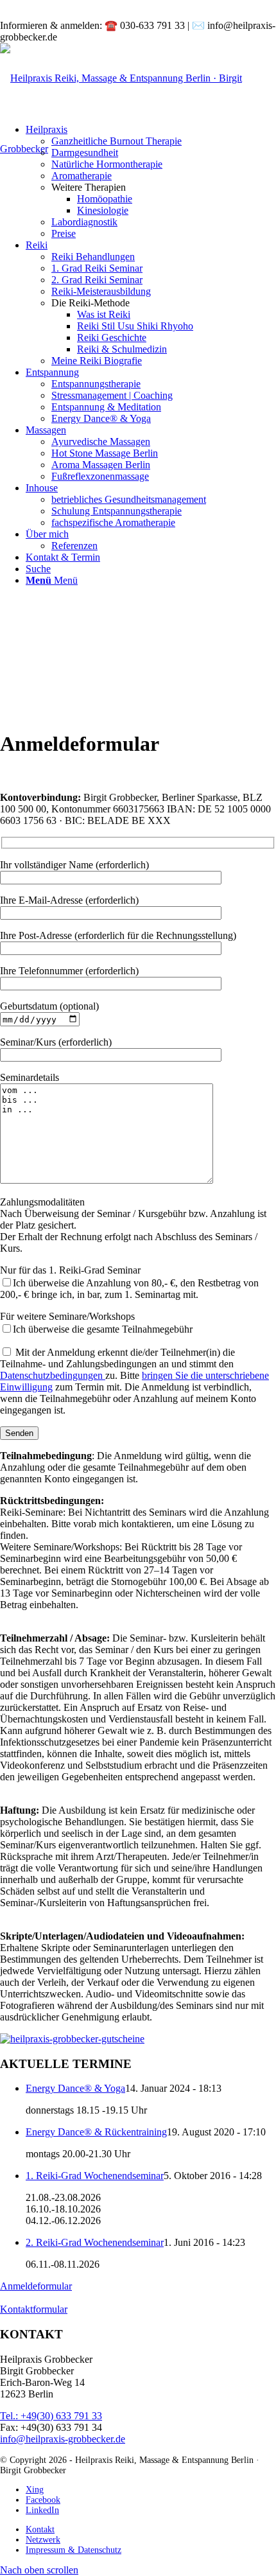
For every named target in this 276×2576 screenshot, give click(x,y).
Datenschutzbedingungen (53, 1375)
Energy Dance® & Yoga (75, 2088)
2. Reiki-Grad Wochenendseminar (95, 2242)
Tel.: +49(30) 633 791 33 (51, 2416)
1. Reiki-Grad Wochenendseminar (95, 2176)
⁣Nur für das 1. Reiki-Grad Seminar (129, 1282)
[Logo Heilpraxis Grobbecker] (138, 149)
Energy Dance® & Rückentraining (96, 2132)
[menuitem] (164, 141)
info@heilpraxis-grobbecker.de (63, 2439)
